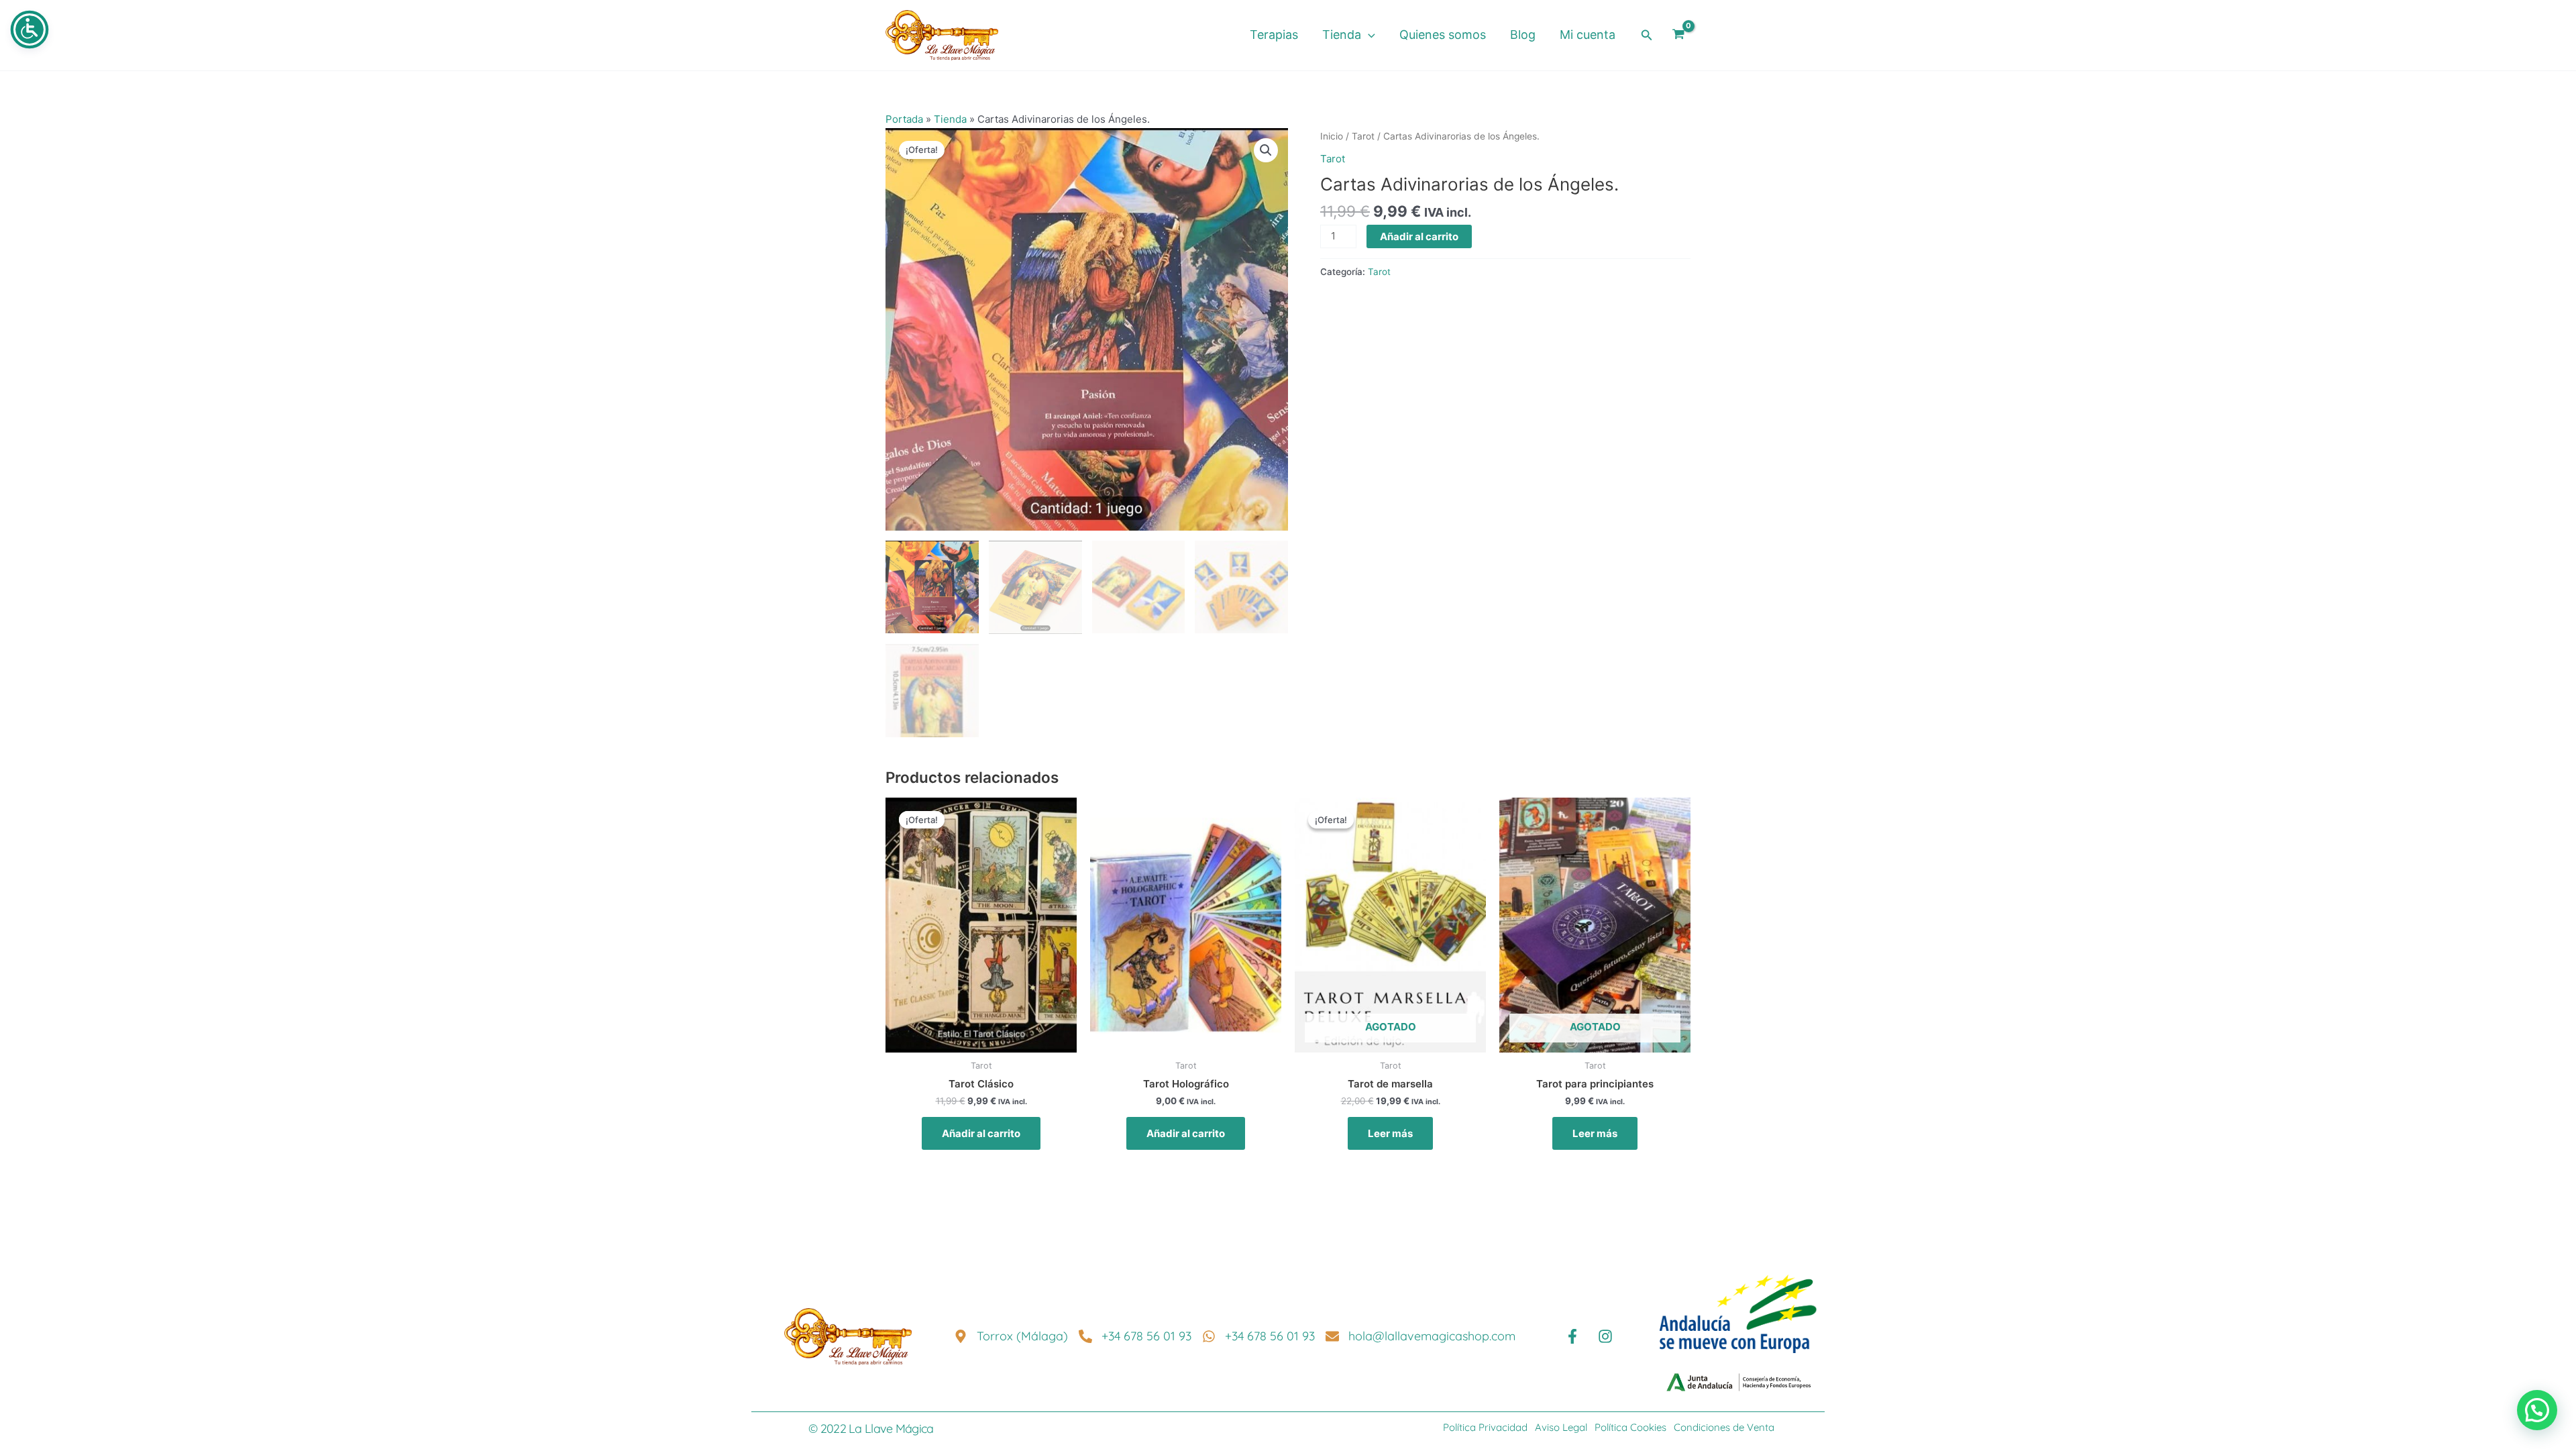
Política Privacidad (1485, 1427)
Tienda (1342, 35)
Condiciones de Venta (1723, 1427)
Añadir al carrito (1419, 236)
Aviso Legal (1561, 1427)
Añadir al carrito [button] (981, 1133)
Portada (904, 119)
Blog (1523, 35)
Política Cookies (1630, 1427)
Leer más (1390, 1133)
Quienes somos (1443, 35)
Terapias (1274, 35)
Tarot (1363, 136)
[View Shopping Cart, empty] (1678, 36)
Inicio (1332, 136)
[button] (1368, 35)
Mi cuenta (1588, 35)
